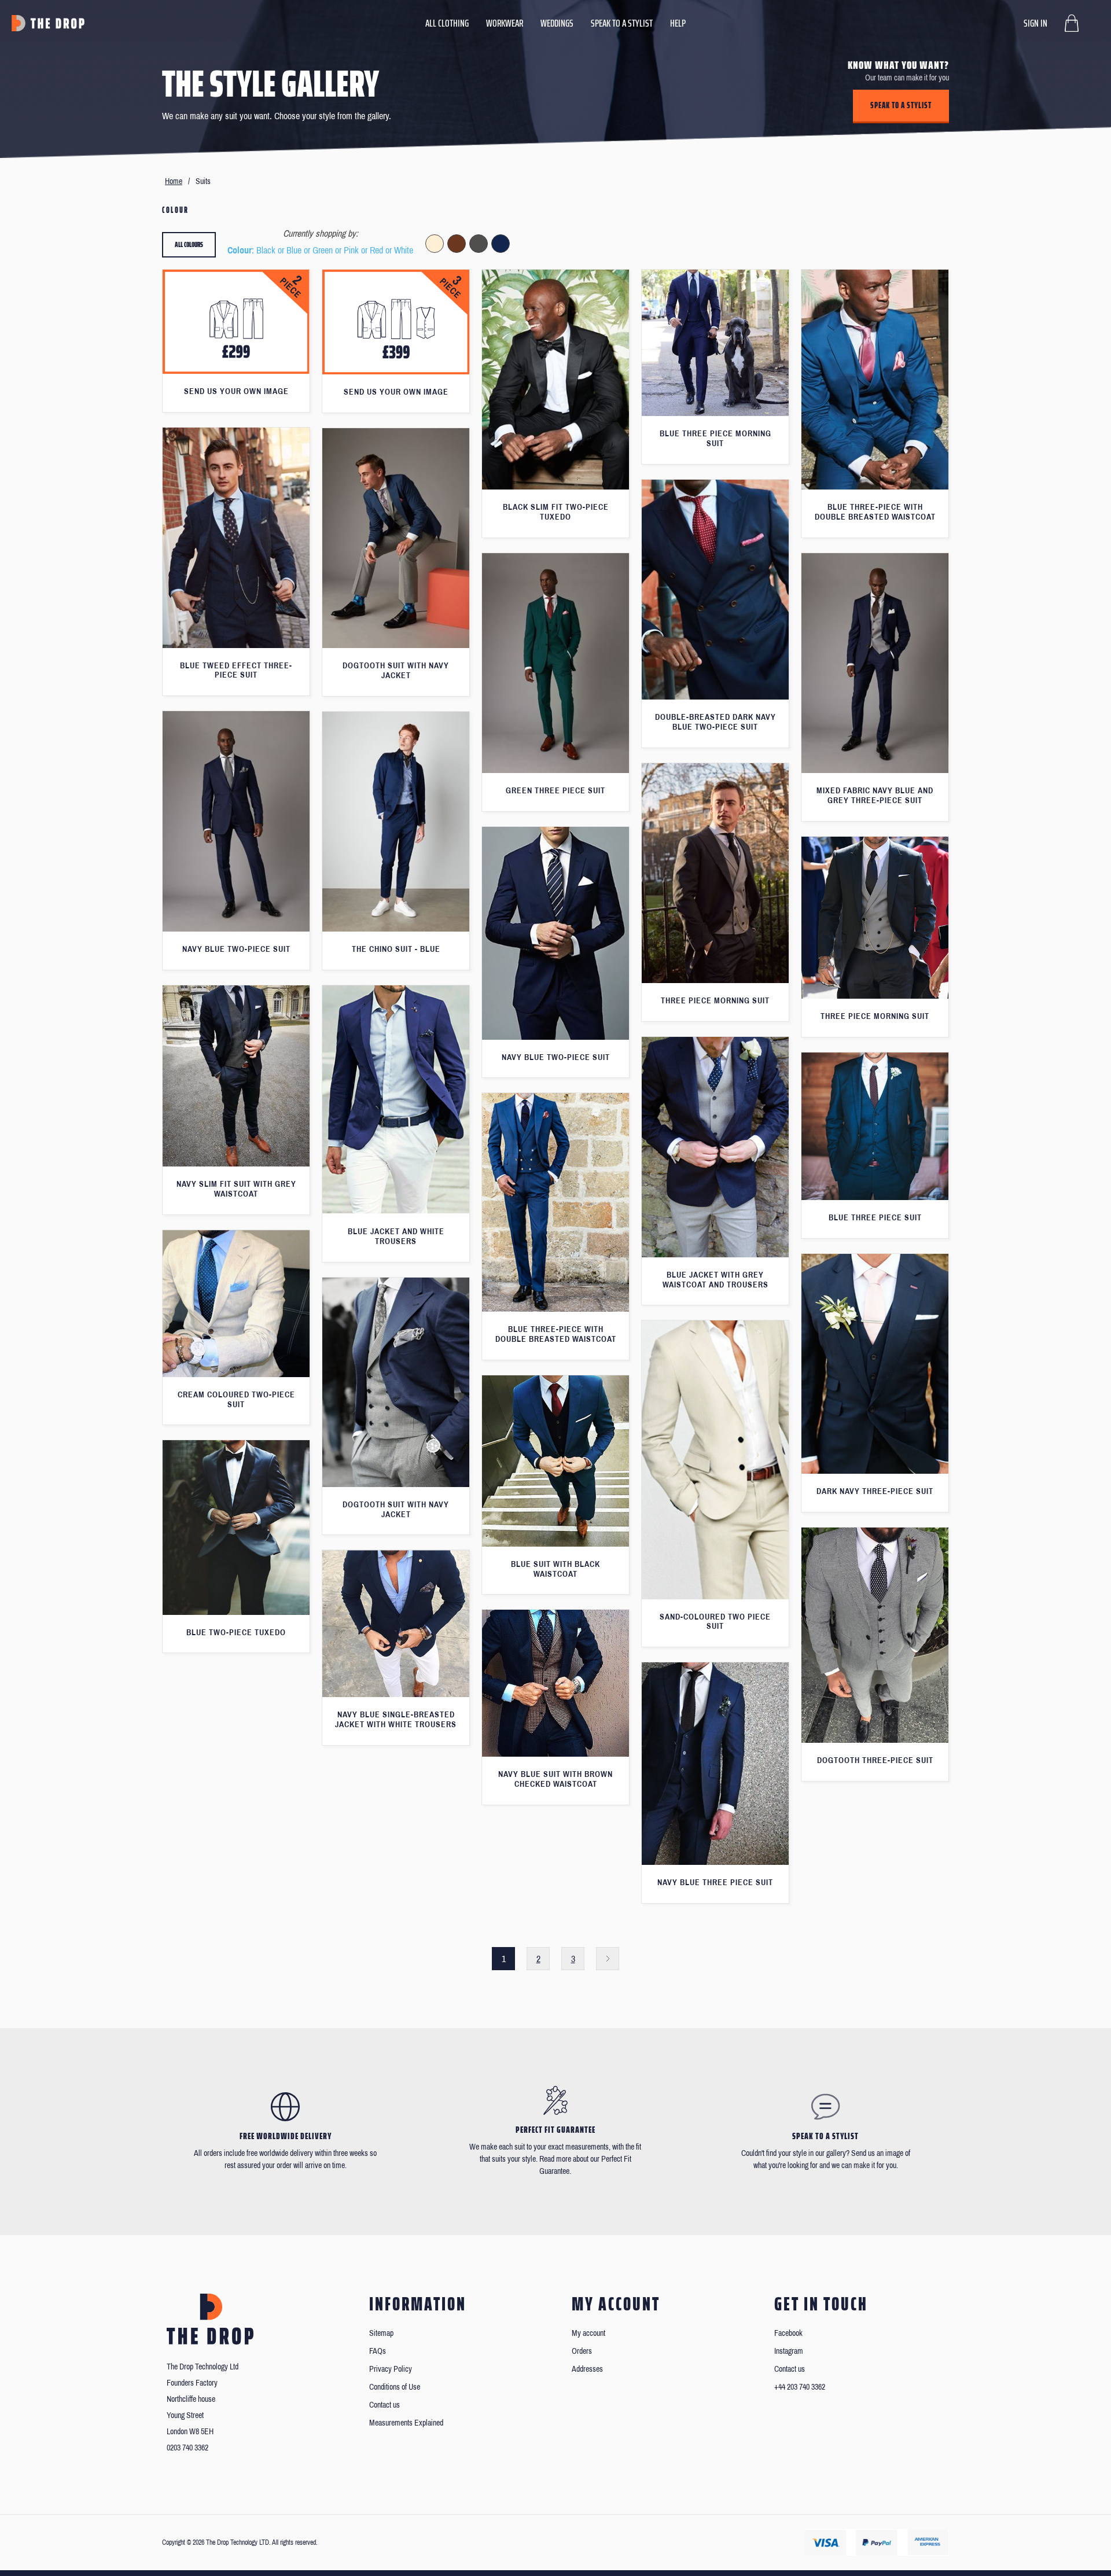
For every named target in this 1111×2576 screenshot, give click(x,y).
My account (588, 2333)
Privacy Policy (391, 2369)
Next (608, 1959)
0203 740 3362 (187, 2448)
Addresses (587, 2369)
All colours (189, 244)
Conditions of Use (395, 2387)
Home (174, 181)
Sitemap (381, 2333)
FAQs (378, 2351)
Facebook (788, 2333)
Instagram (789, 2351)
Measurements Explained (406, 2423)
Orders (582, 2351)
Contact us (385, 2405)
